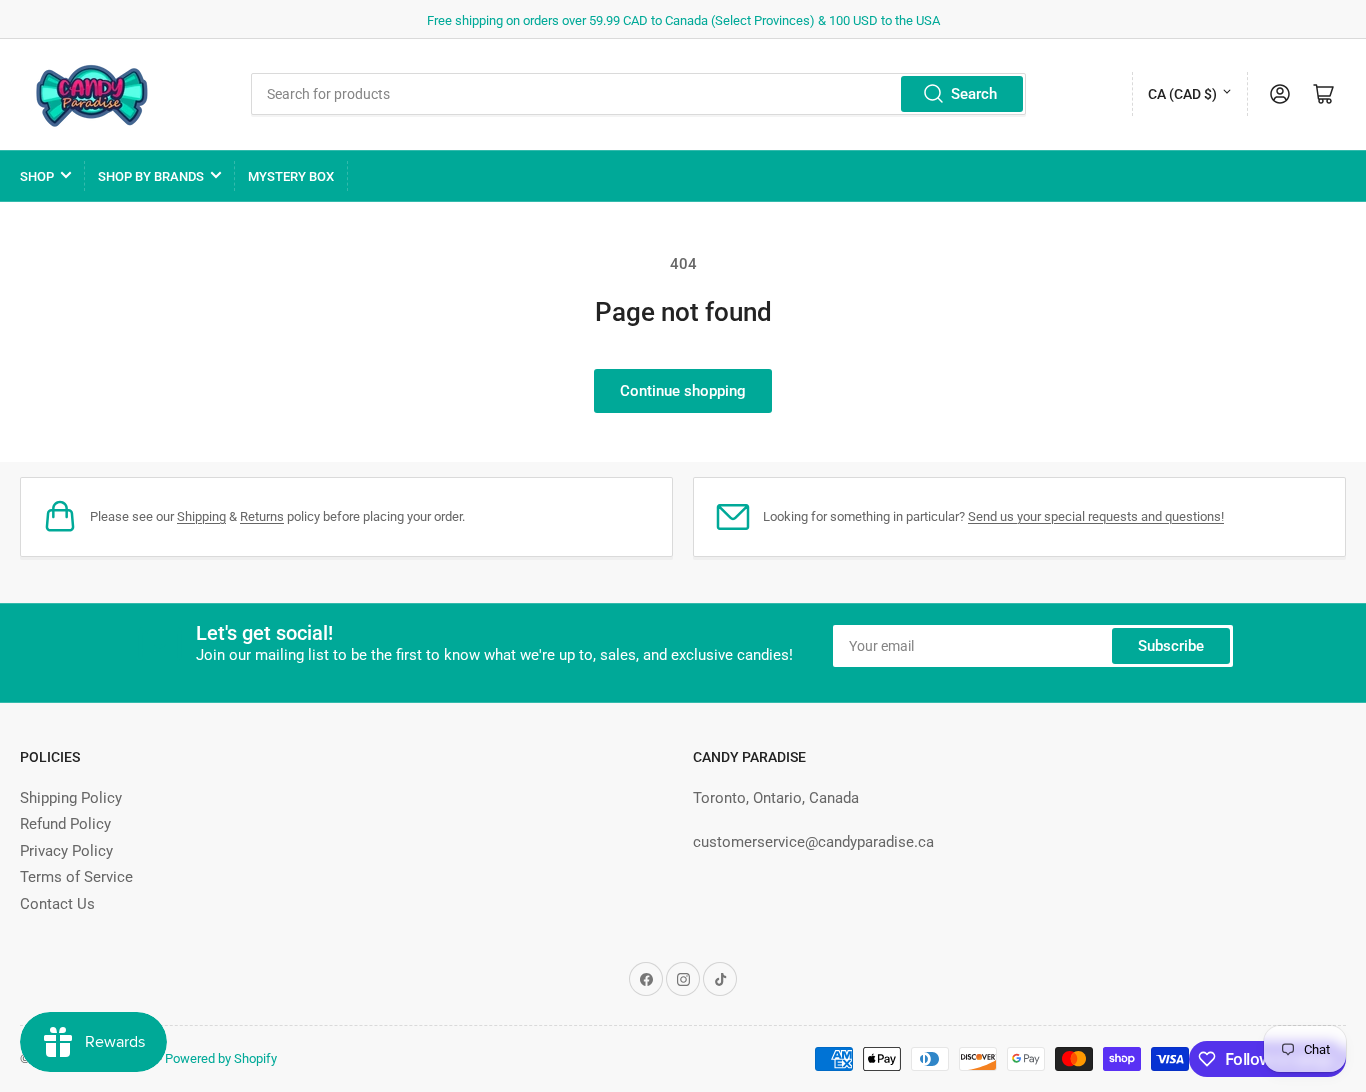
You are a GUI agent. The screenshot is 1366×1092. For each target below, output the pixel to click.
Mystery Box (291, 176)
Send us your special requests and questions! (1096, 516)
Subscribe (1171, 646)
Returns (262, 516)
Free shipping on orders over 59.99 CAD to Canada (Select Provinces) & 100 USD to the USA (683, 20)
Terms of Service (76, 877)
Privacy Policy (66, 851)
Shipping (201, 516)
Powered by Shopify (221, 1058)
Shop (37, 176)
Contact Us (57, 904)
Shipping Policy (71, 798)
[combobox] (638, 94)
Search (974, 94)
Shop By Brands (151, 176)
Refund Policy (65, 824)
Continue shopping (683, 391)
